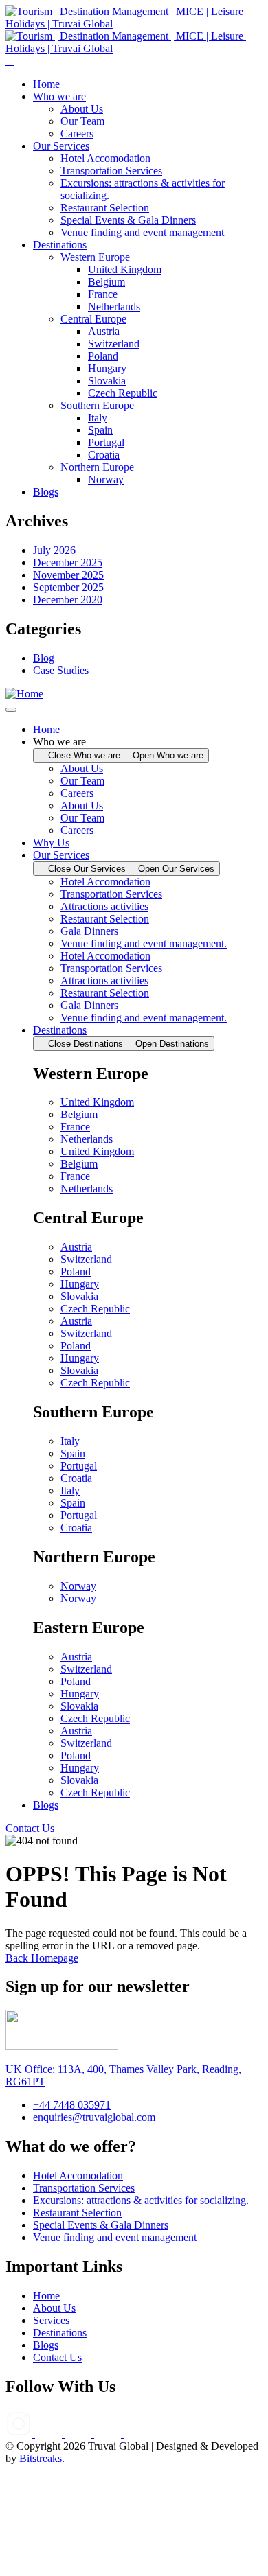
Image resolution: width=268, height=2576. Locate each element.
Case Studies (61, 670)
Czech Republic (95, 1309)
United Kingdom (97, 1102)
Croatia (76, 1478)
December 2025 (68, 562)
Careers (77, 793)
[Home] (24, 694)
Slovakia (79, 1296)
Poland (76, 1272)
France (75, 1127)
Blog (44, 658)
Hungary (80, 1284)
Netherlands (87, 1139)
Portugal (79, 1466)
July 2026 (54, 550)
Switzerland (86, 1259)
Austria (76, 1247)
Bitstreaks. (42, 2458)
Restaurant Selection (105, 919)
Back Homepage (42, 1958)
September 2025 (68, 587)
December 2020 (68, 600)
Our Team (82, 781)
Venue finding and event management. (144, 943)
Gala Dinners (89, 931)
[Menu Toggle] (11, 710)
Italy (70, 1441)
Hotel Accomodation (105, 882)
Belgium (79, 1114)
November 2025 (68, 575)
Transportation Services (111, 894)
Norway (78, 1586)
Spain (73, 1453)
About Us (82, 768)
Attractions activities (104, 906)
